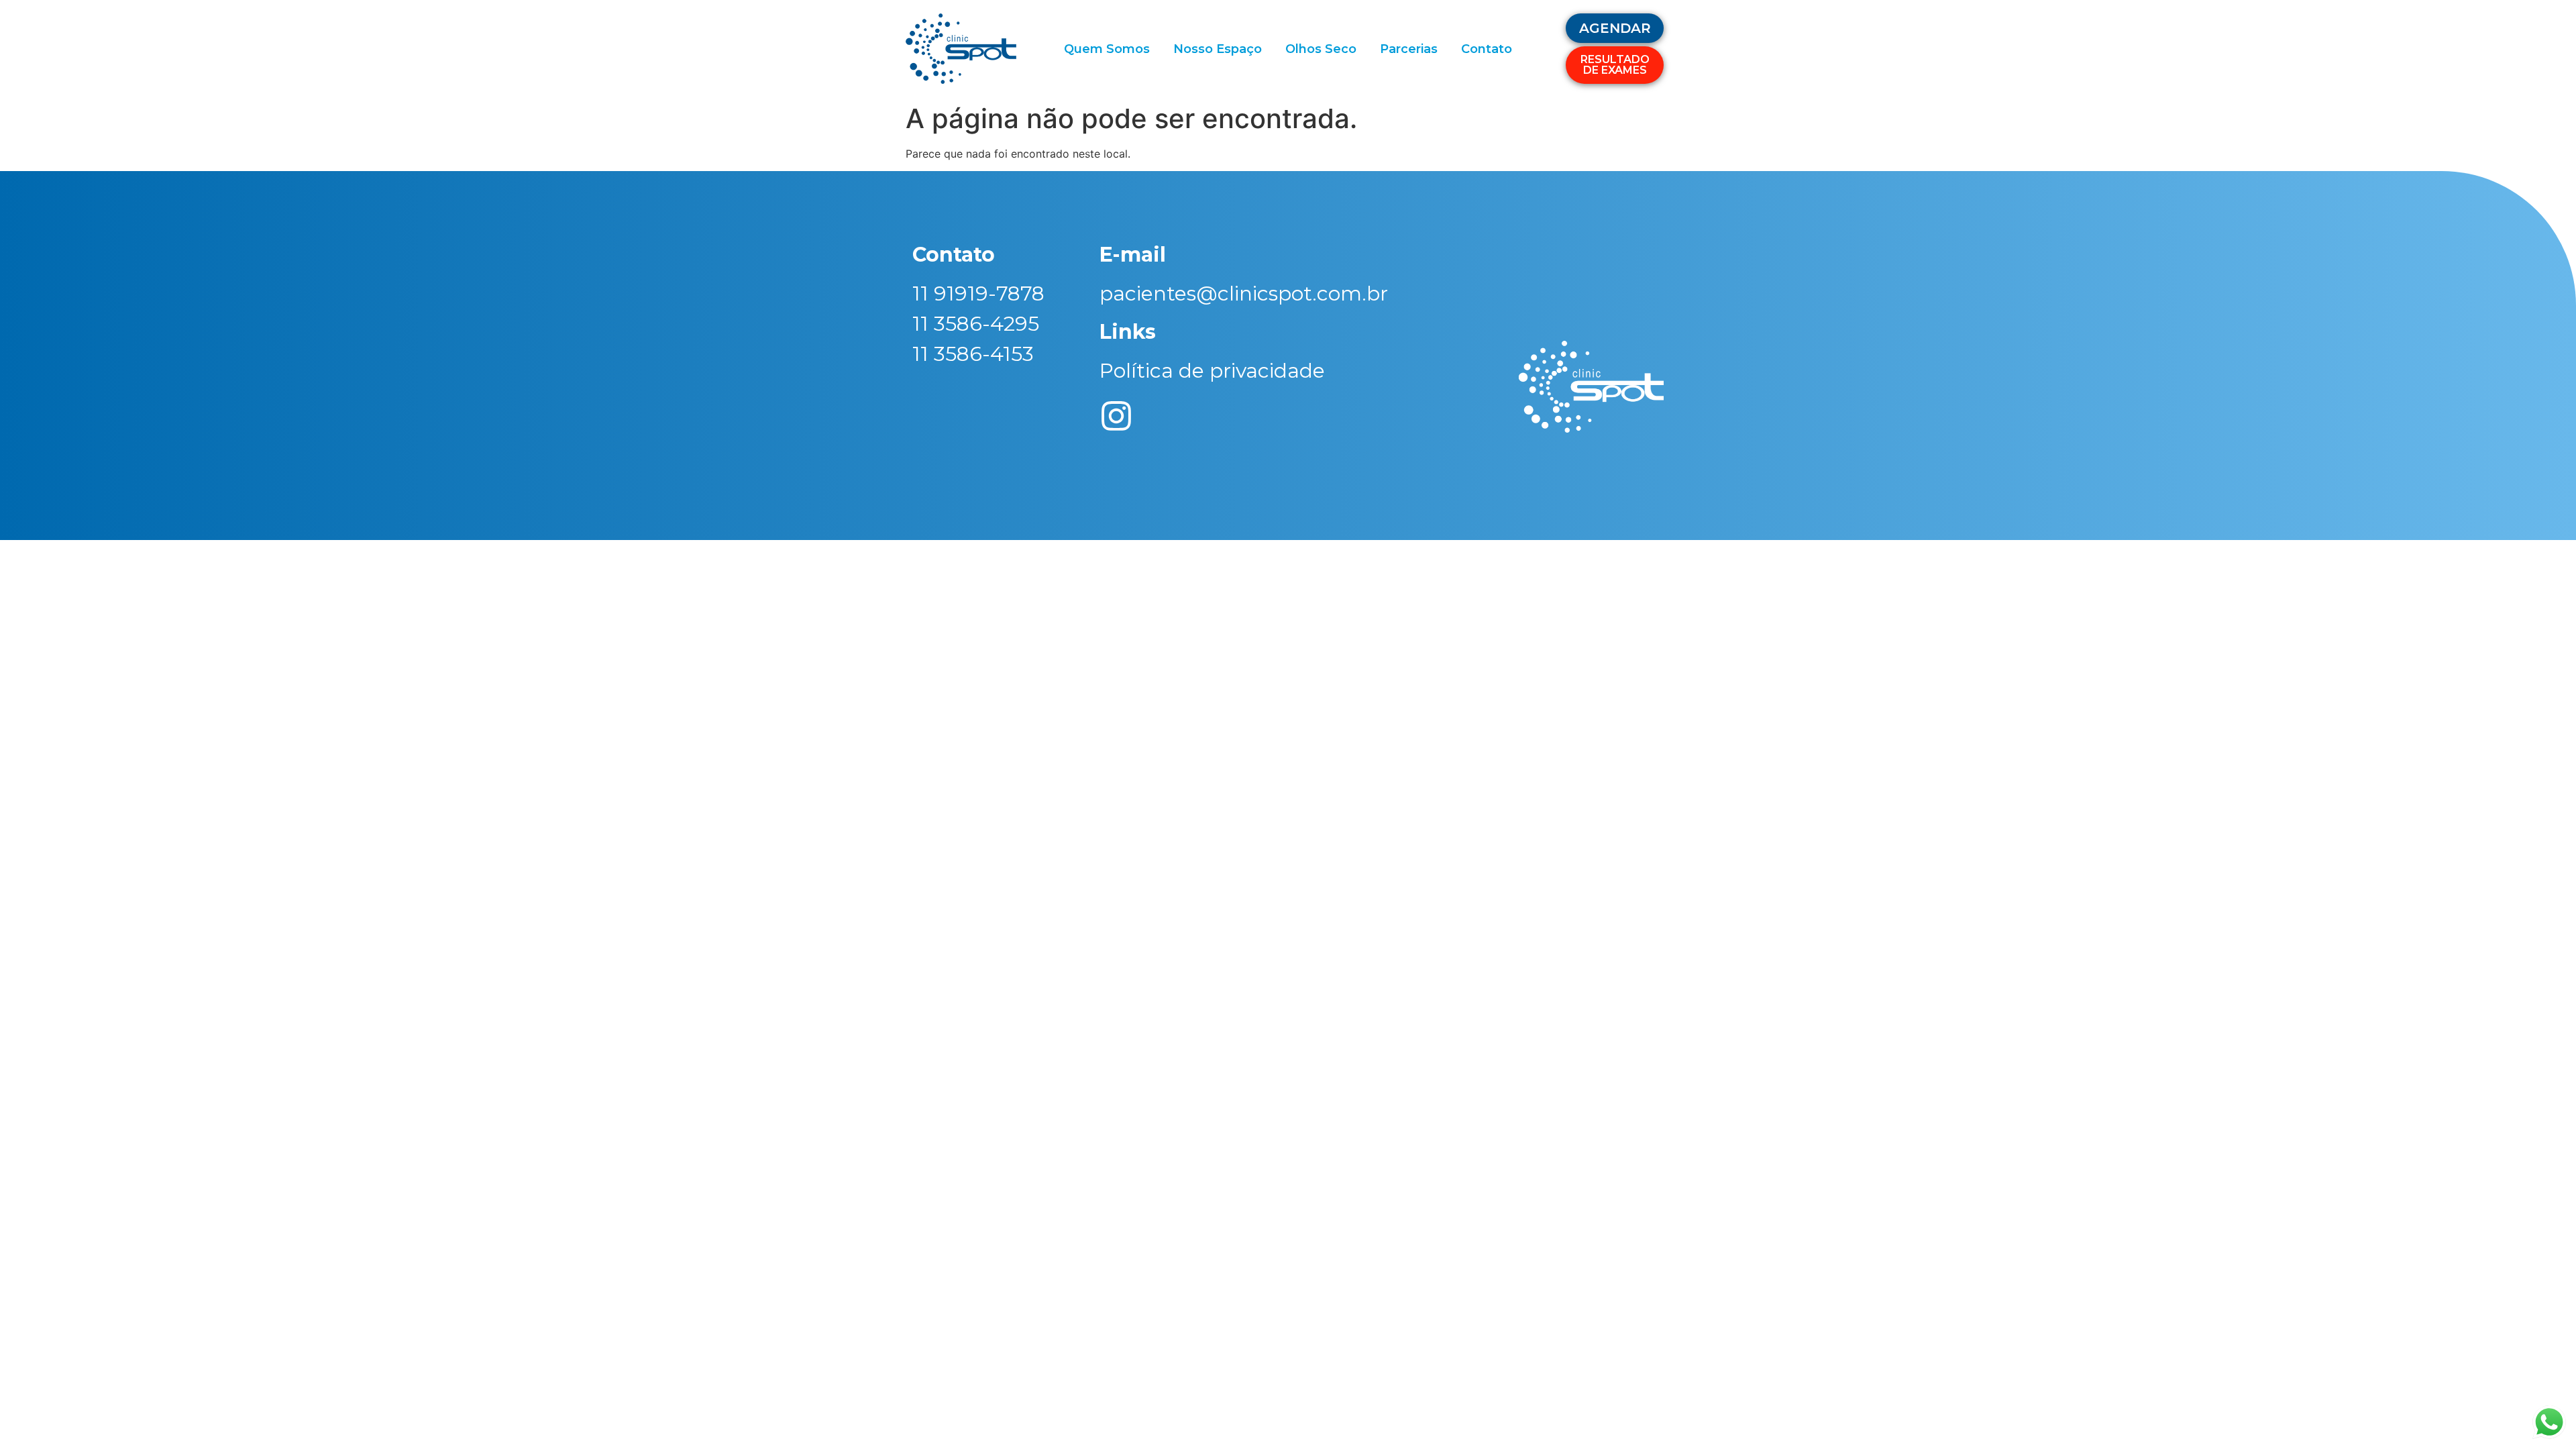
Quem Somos (1107, 49)
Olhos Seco (1321, 49)
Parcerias (1409, 49)
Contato (1487, 49)
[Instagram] (1116, 416)
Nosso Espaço (1218, 49)
